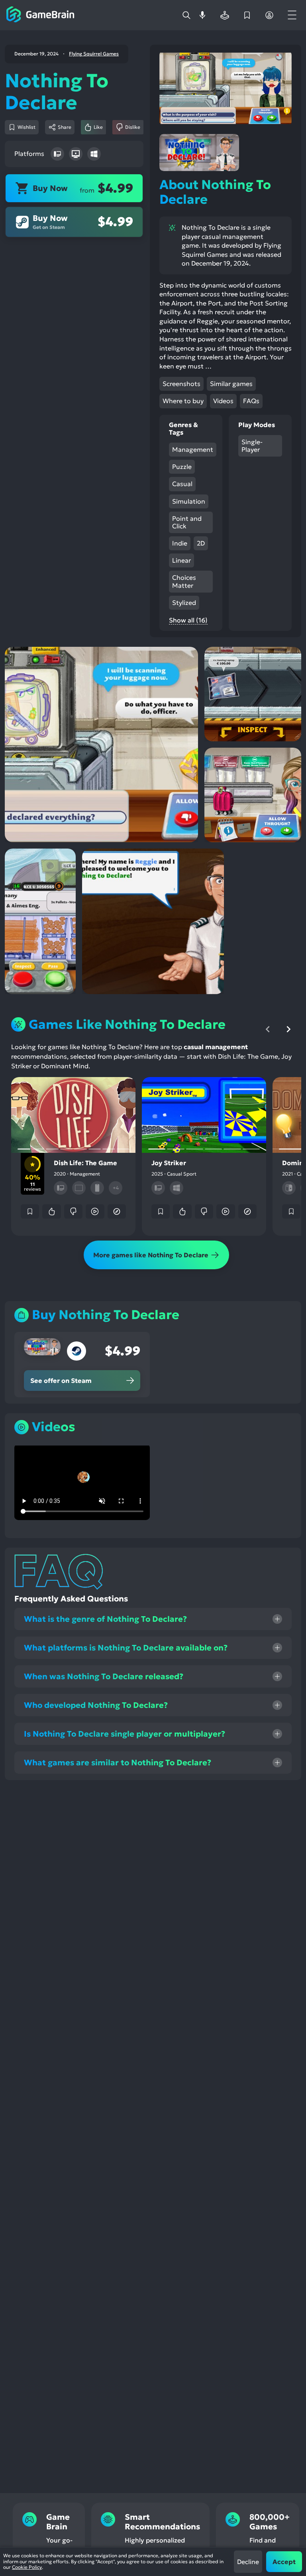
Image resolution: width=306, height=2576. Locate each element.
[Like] (51, 1211)
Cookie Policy (27, 2567)
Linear (181, 560)
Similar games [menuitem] (231, 384)
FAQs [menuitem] (251, 401)
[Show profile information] (269, 15)
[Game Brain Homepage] (40, 15)
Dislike (133, 127)
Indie (180, 543)
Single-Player (252, 446)
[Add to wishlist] (30, 1211)
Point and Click (187, 522)
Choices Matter (184, 581)
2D (201, 543)
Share (65, 127)
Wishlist (26, 127)
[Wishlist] (247, 15)
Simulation (189, 501)
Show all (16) (188, 620)
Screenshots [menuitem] (181, 384)
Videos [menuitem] (223, 401)
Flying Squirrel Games (94, 54)
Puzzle (182, 467)
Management (193, 449)
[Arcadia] (225, 15)
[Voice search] (202, 15)
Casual (182, 484)
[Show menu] (292, 15)
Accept (284, 2562)
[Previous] (268, 1029)
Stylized (184, 603)
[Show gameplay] (95, 1211)
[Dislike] (73, 1211)
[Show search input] (186, 15)
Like (98, 127)
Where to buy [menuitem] (183, 401)
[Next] (288, 1029)
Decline (248, 2562)
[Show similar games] (117, 1211)
